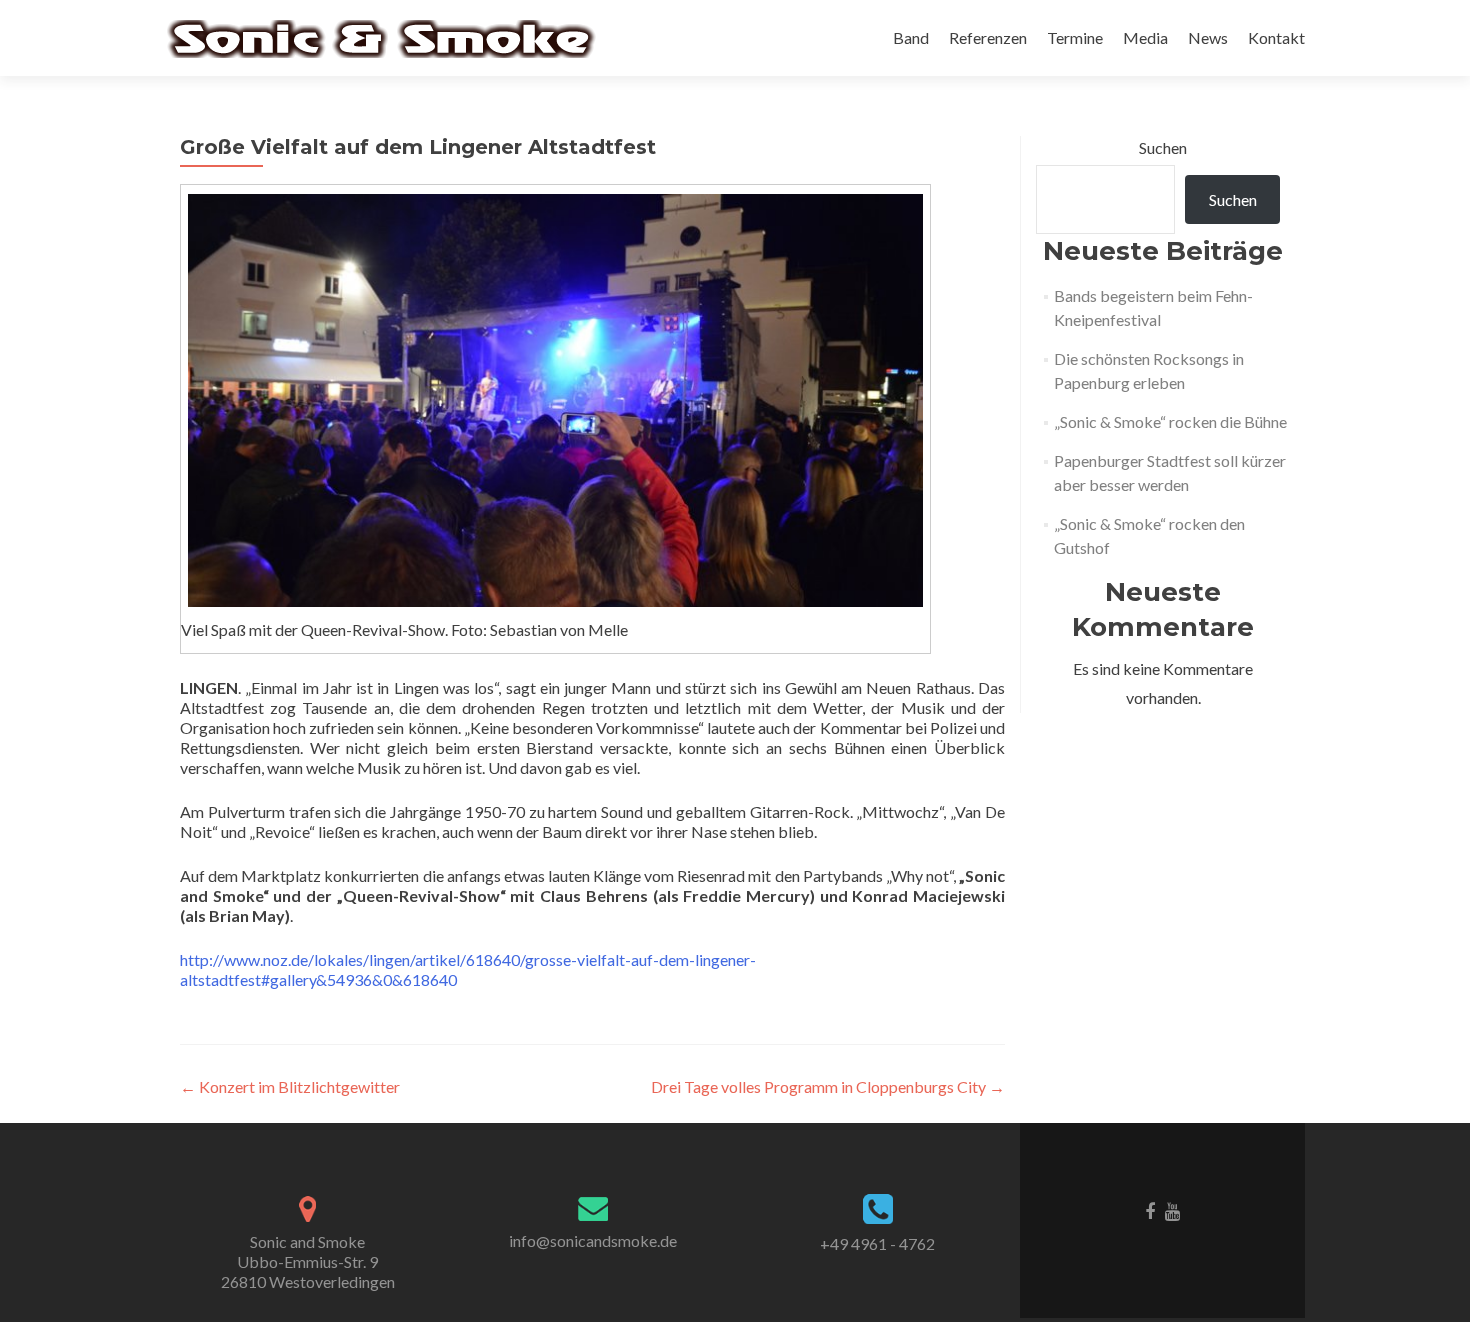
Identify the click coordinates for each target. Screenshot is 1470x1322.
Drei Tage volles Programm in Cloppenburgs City (828, 1086)
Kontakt (1276, 37)
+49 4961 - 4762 (877, 1243)
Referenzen (988, 37)
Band (911, 37)
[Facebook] (1150, 1210)
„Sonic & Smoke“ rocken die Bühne (1170, 421)
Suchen (1163, 147)
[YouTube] (1172, 1210)
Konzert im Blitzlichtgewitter (290, 1086)
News (1208, 37)
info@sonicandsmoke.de (593, 1240)
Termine (1075, 37)
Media (1145, 37)
